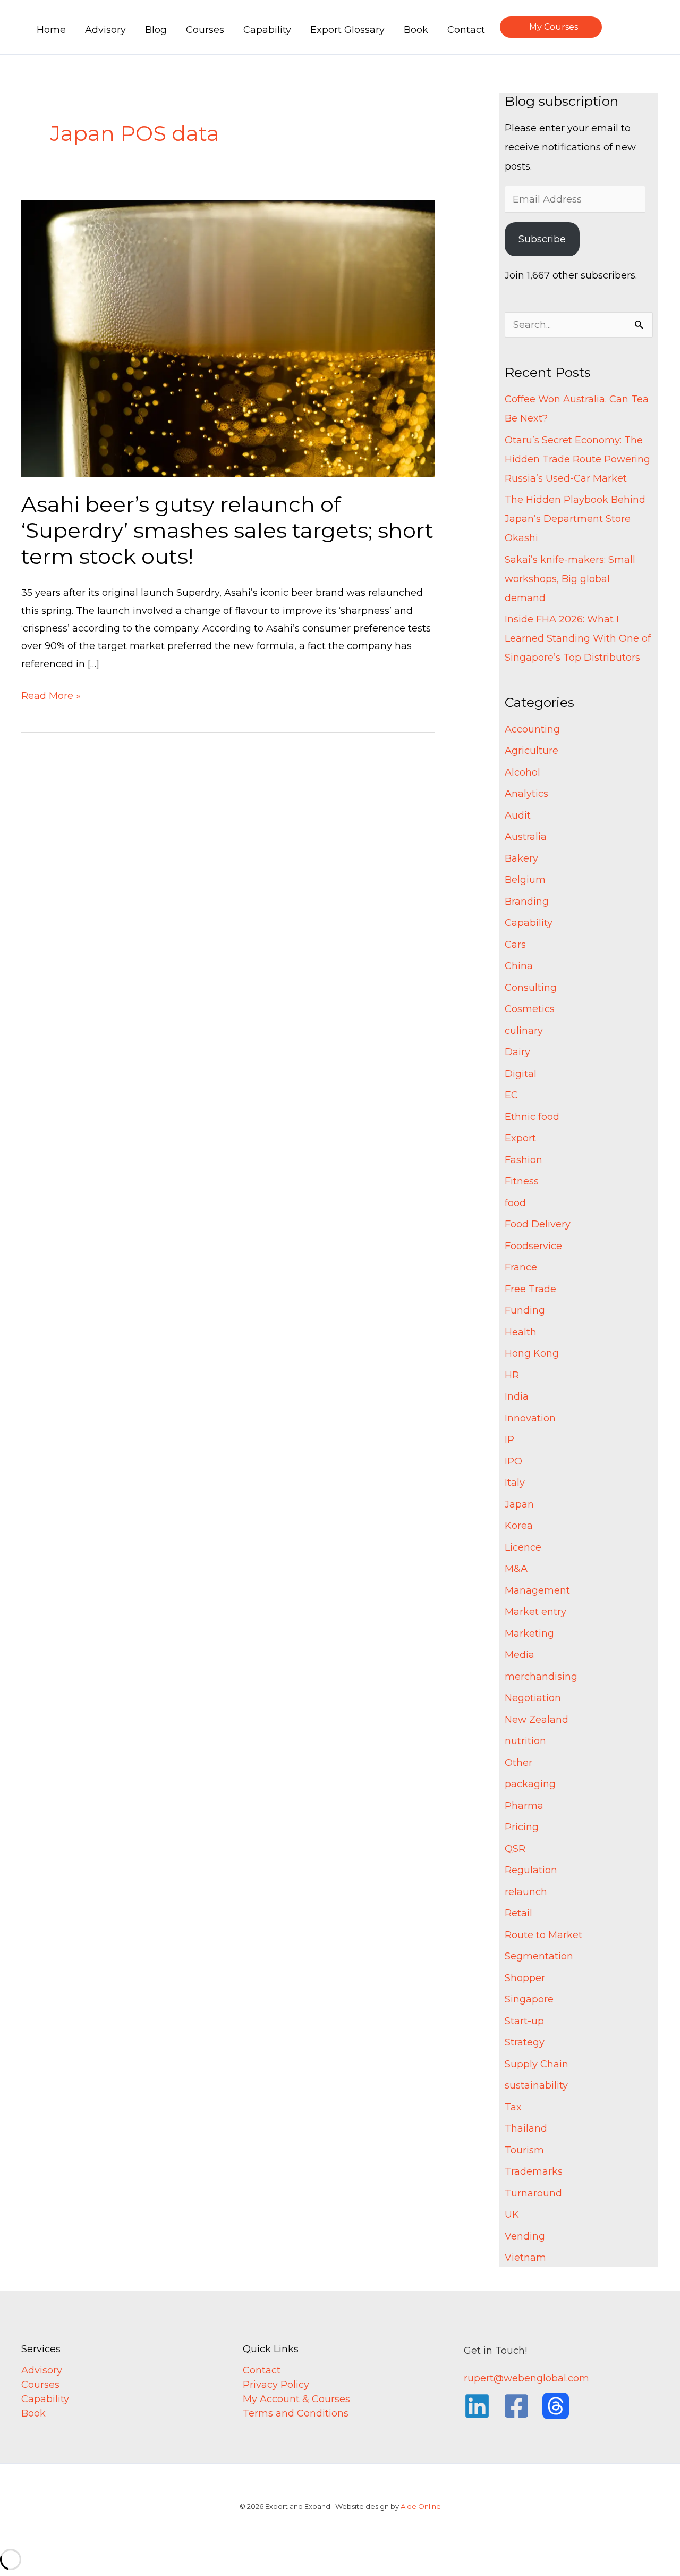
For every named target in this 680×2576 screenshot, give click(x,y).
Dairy (517, 1052)
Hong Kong (532, 1353)
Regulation (531, 1870)
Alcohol (522, 772)
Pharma (524, 1806)
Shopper (525, 1978)
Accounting (532, 729)
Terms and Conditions (296, 2413)
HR (512, 1375)
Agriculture (532, 751)
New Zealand (537, 1720)
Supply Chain (537, 2064)
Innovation (530, 1418)
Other (518, 1763)
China (519, 966)
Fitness (522, 1181)
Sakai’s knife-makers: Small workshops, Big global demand (570, 579)
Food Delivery (538, 1224)
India (517, 1396)
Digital (521, 1074)
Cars (515, 945)
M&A (516, 1569)
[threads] (556, 2406)
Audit (518, 815)
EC (511, 1095)
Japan (519, 1504)
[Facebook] (516, 2406)
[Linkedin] (477, 2406)
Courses (40, 2385)
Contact (262, 2370)
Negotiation (533, 1698)
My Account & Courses (296, 2399)
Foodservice (533, 1246)
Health (521, 1332)
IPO (513, 1461)
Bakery (521, 858)
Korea (519, 1526)
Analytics (526, 794)
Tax (513, 2107)
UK (512, 2215)
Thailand (526, 2128)
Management (537, 1590)
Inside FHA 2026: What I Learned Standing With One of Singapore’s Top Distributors (578, 638)
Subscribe (542, 239)
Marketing (529, 1634)
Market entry (535, 1612)
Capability (529, 923)
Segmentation (539, 1956)
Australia (526, 837)
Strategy (525, 2042)
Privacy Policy (276, 2385)
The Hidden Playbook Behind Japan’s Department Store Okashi (575, 519)
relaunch (526, 1892)
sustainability (536, 2085)
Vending (525, 2236)
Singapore (529, 1999)
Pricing (522, 1827)
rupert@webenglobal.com (526, 2378)
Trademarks (534, 2171)
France (521, 1267)
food (515, 1203)
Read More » (51, 694)
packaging (530, 1784)
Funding (525, 1310)
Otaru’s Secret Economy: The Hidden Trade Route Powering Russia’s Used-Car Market (577, 459)
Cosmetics (530, 1009)
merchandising (541, 1677)
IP (509, 1439)
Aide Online (421, 2506)
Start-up (524, 2021)
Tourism (524, 2150)
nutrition (525, 1741)
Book (33, 2413)
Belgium (525, 880)
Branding (527, 902)
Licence (523, 1547)
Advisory (42, 2370)
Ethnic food (532, 1117)
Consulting (531, 988)
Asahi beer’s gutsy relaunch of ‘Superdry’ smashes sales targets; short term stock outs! (227, 530)
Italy (515, 1483)
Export (520, 1138)
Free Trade (530, 1289)
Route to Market (543, 1935)
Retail (518, 1913)
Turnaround (533, 2193)
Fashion (524, 1160)
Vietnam (525, 2258)
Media (520, 1655)
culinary (524, 1031)
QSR (515, 1849)
